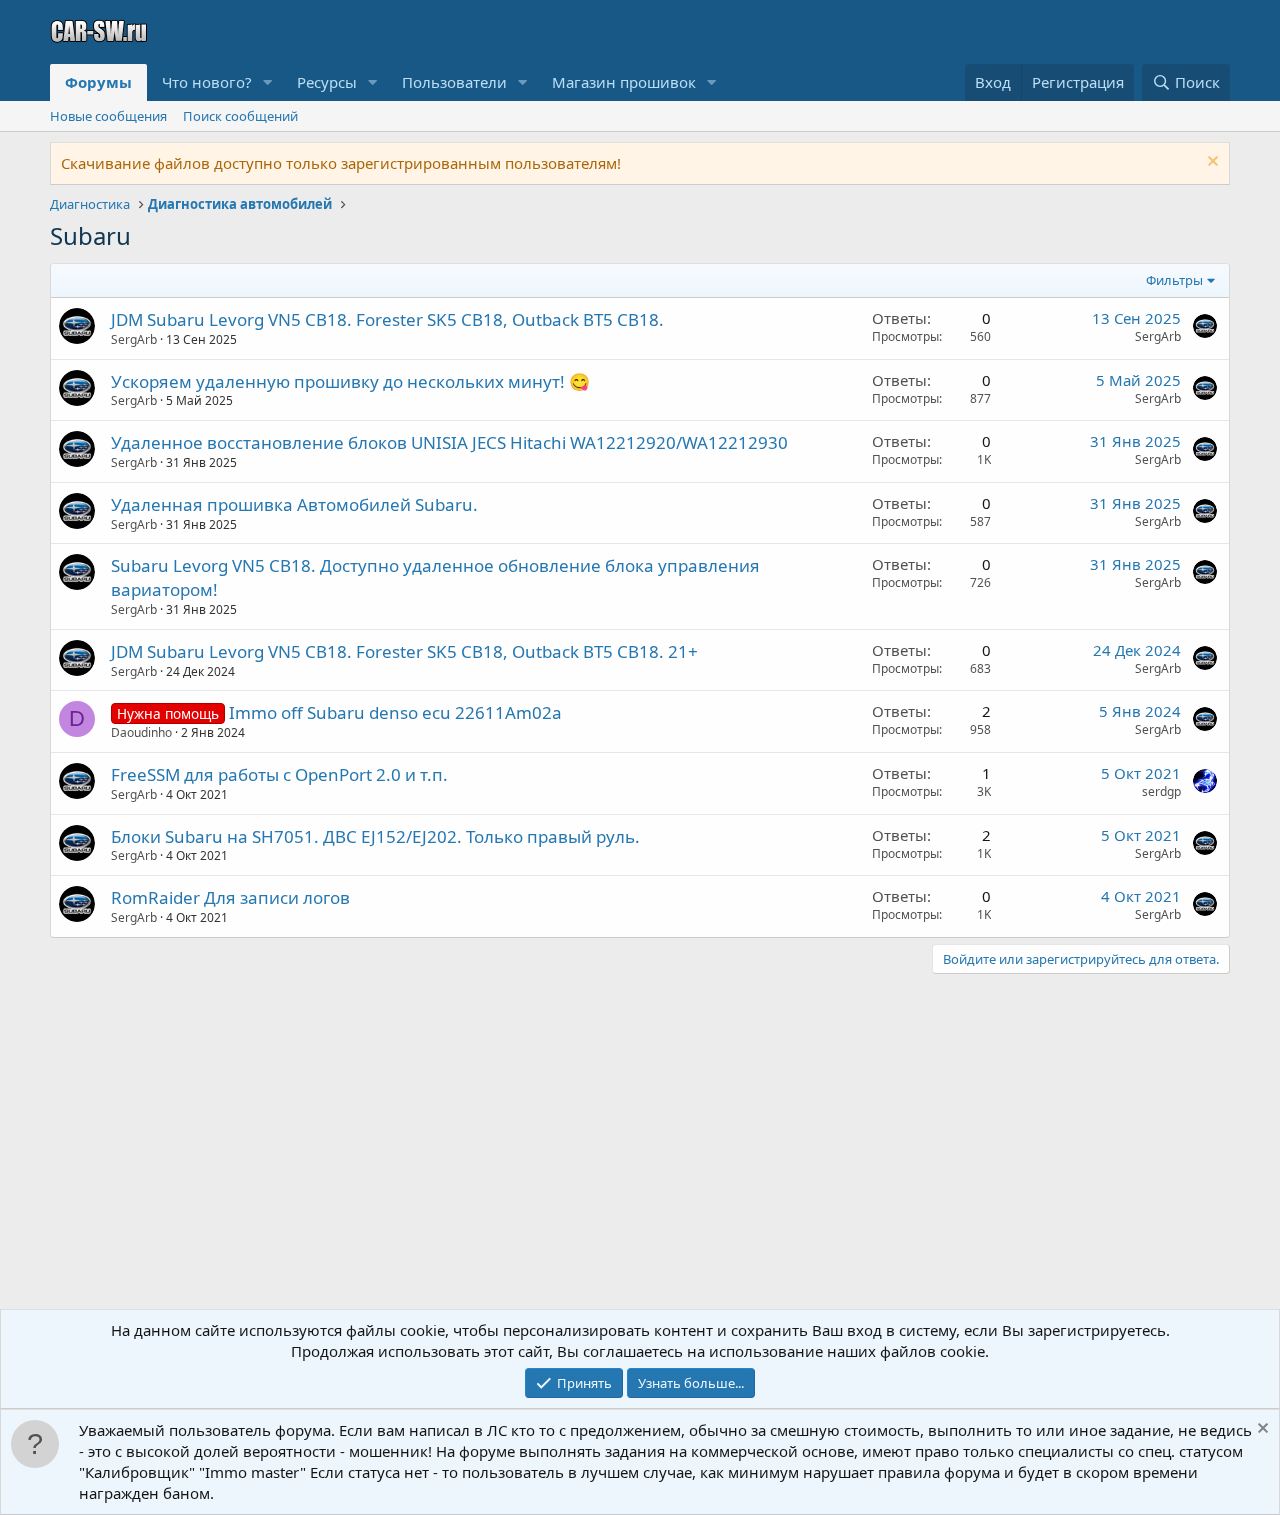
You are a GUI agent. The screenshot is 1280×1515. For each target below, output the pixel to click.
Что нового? (207, 82)
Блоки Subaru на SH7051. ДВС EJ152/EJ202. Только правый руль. (375, 836)
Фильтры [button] (1174, 280)
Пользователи (454, 82)
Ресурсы (327, 82)
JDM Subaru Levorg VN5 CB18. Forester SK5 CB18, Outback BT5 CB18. (387, 319)
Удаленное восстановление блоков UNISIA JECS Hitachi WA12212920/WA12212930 (449, 442)
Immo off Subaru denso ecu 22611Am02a (395, 712)
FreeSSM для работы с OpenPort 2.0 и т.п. (279, 774)
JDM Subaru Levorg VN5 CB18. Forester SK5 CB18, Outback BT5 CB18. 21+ (404, 651)
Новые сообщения (108, 116)
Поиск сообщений (240, 116)
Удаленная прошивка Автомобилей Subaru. (294, 504)
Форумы (98, 82)
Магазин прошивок (624, 82)
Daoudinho (141, 732)
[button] (268, 82)
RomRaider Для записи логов (230, 897)
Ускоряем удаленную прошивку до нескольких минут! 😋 (350, 381)
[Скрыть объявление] (1210, 163)
